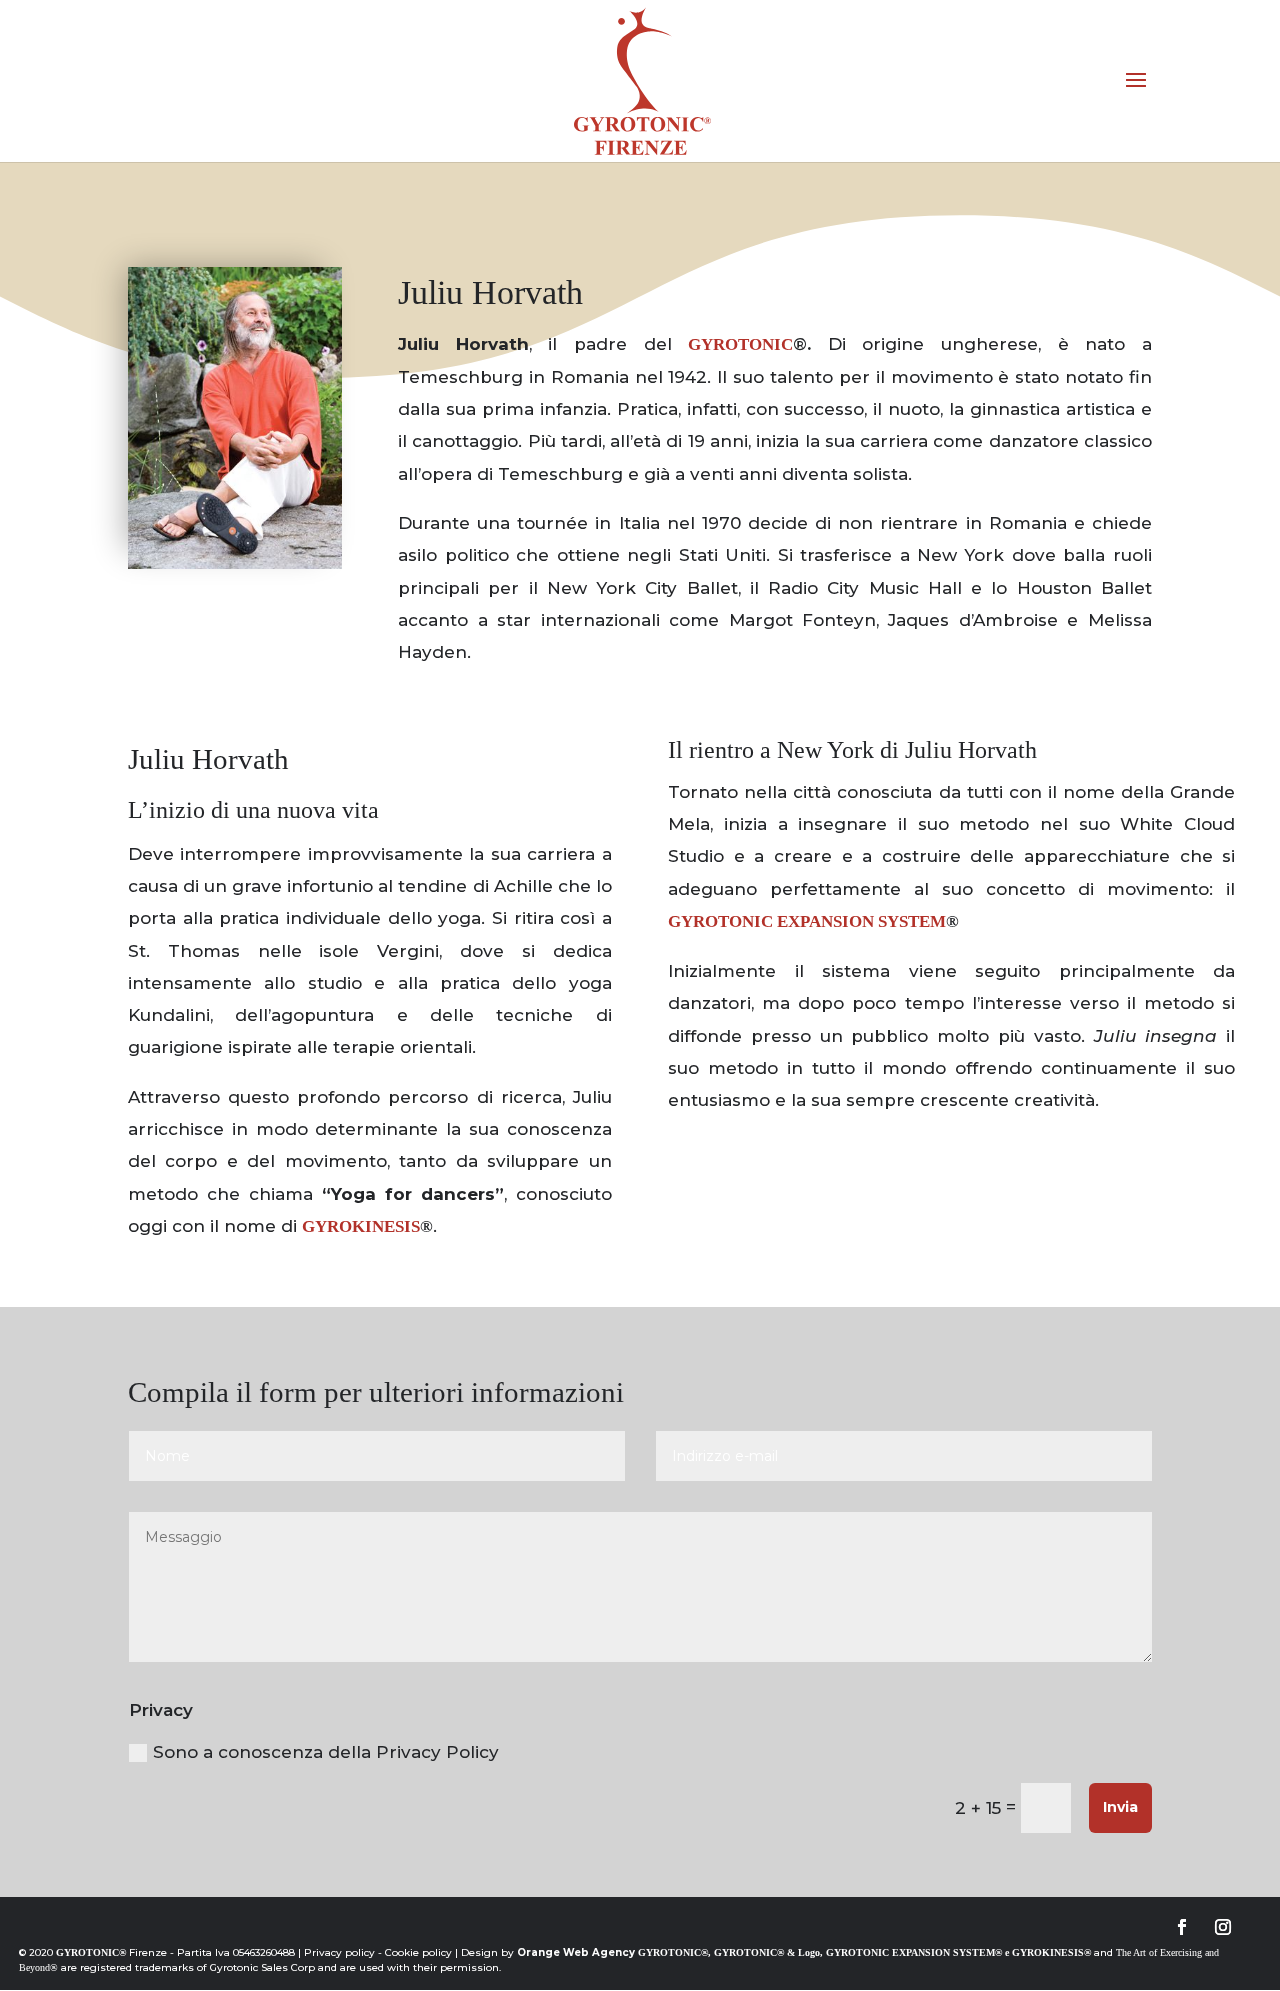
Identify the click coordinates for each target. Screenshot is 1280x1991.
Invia (1120, 1807)
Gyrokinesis (361, 1226)
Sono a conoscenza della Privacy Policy (326, 1752)
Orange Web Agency (576, 1952)
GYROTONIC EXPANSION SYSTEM (807, 921)
